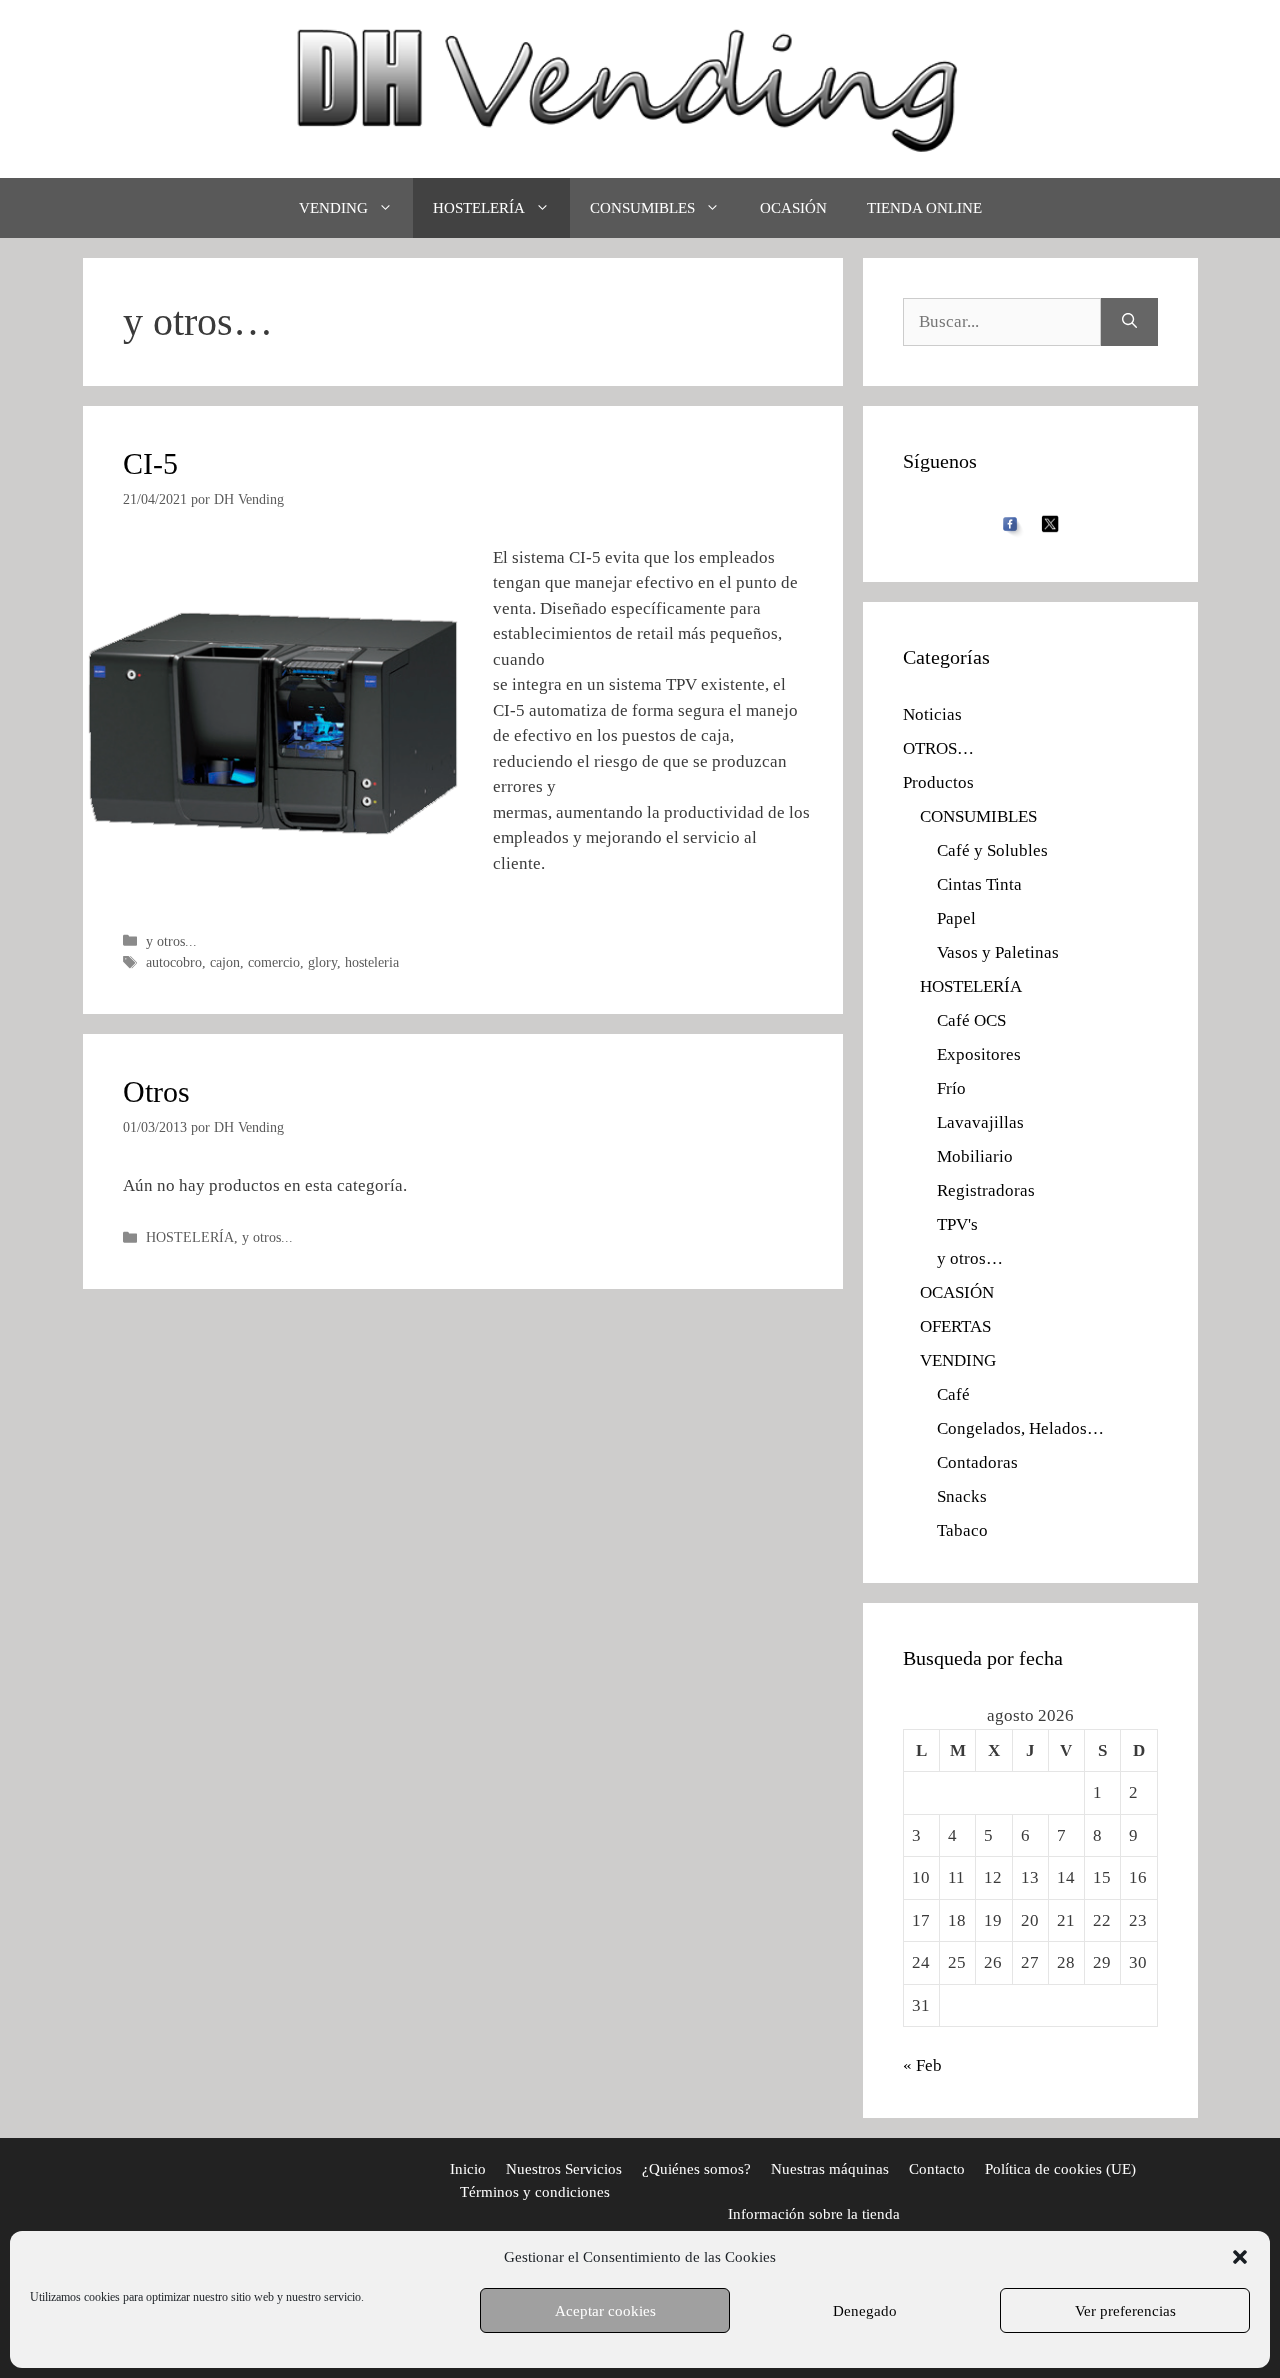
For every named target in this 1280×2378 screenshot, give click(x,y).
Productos (938, 782)
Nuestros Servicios (564, 2169)
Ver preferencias (1125, 2311)
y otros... (171, 941)
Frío (951, 1088)
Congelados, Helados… (1020, 1428)
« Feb (922, 2065)
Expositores (979, 1054)
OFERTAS (955, 1326)
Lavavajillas (980, 1122)
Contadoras (977, 1462)
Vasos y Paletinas (998, 952)
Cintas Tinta (979, 884)
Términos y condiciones (535, 2192)
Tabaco (962, 1530)
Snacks (962, 1496)
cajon (225, 962)
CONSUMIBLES (642, 208)
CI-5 (150, 463)
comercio (274, 962)
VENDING (333, 208)
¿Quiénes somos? (696, 2169)
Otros (156, 1091)
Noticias (932, 714)
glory (322, 962)
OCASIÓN (793, 208)
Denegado (865, 2311)
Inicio (468, 2169)
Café (953, 1394)
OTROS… (938, 748)
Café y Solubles (992, 850)
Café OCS (971, 1020)
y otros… (970, 1258)
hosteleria (372, 962)
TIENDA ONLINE (924, 208)
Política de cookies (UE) (1060, 2169)
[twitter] (1050, 522)
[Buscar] (1129, 322)
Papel (956, 918)
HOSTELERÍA (479, 208)
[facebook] (1010, 521)
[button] (1240, 2257)
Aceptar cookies (605, 2311)
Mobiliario (975, 1156)
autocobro (174, 962)
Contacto (937, 2169)
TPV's (957, 1224)
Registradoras (986, 1190)
